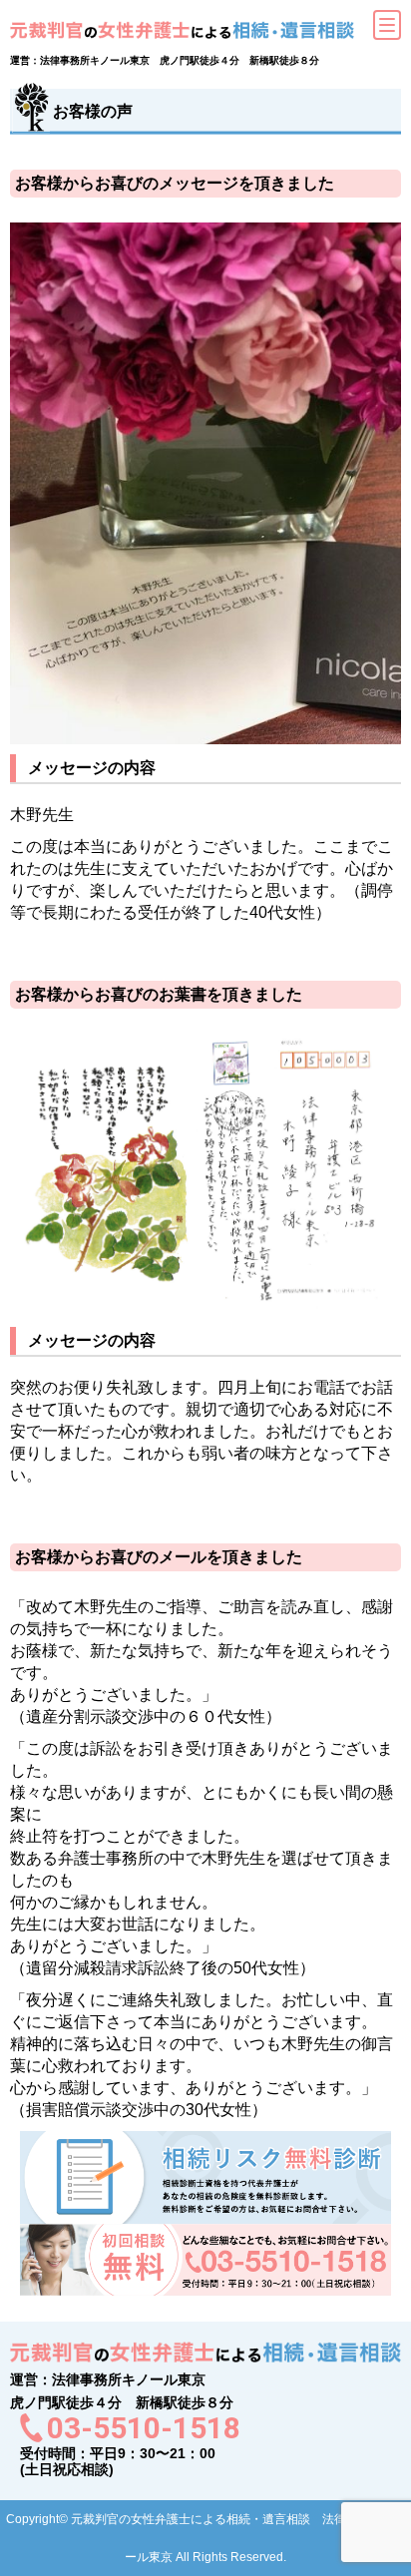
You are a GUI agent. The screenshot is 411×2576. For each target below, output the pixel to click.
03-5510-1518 (144, 2428)
